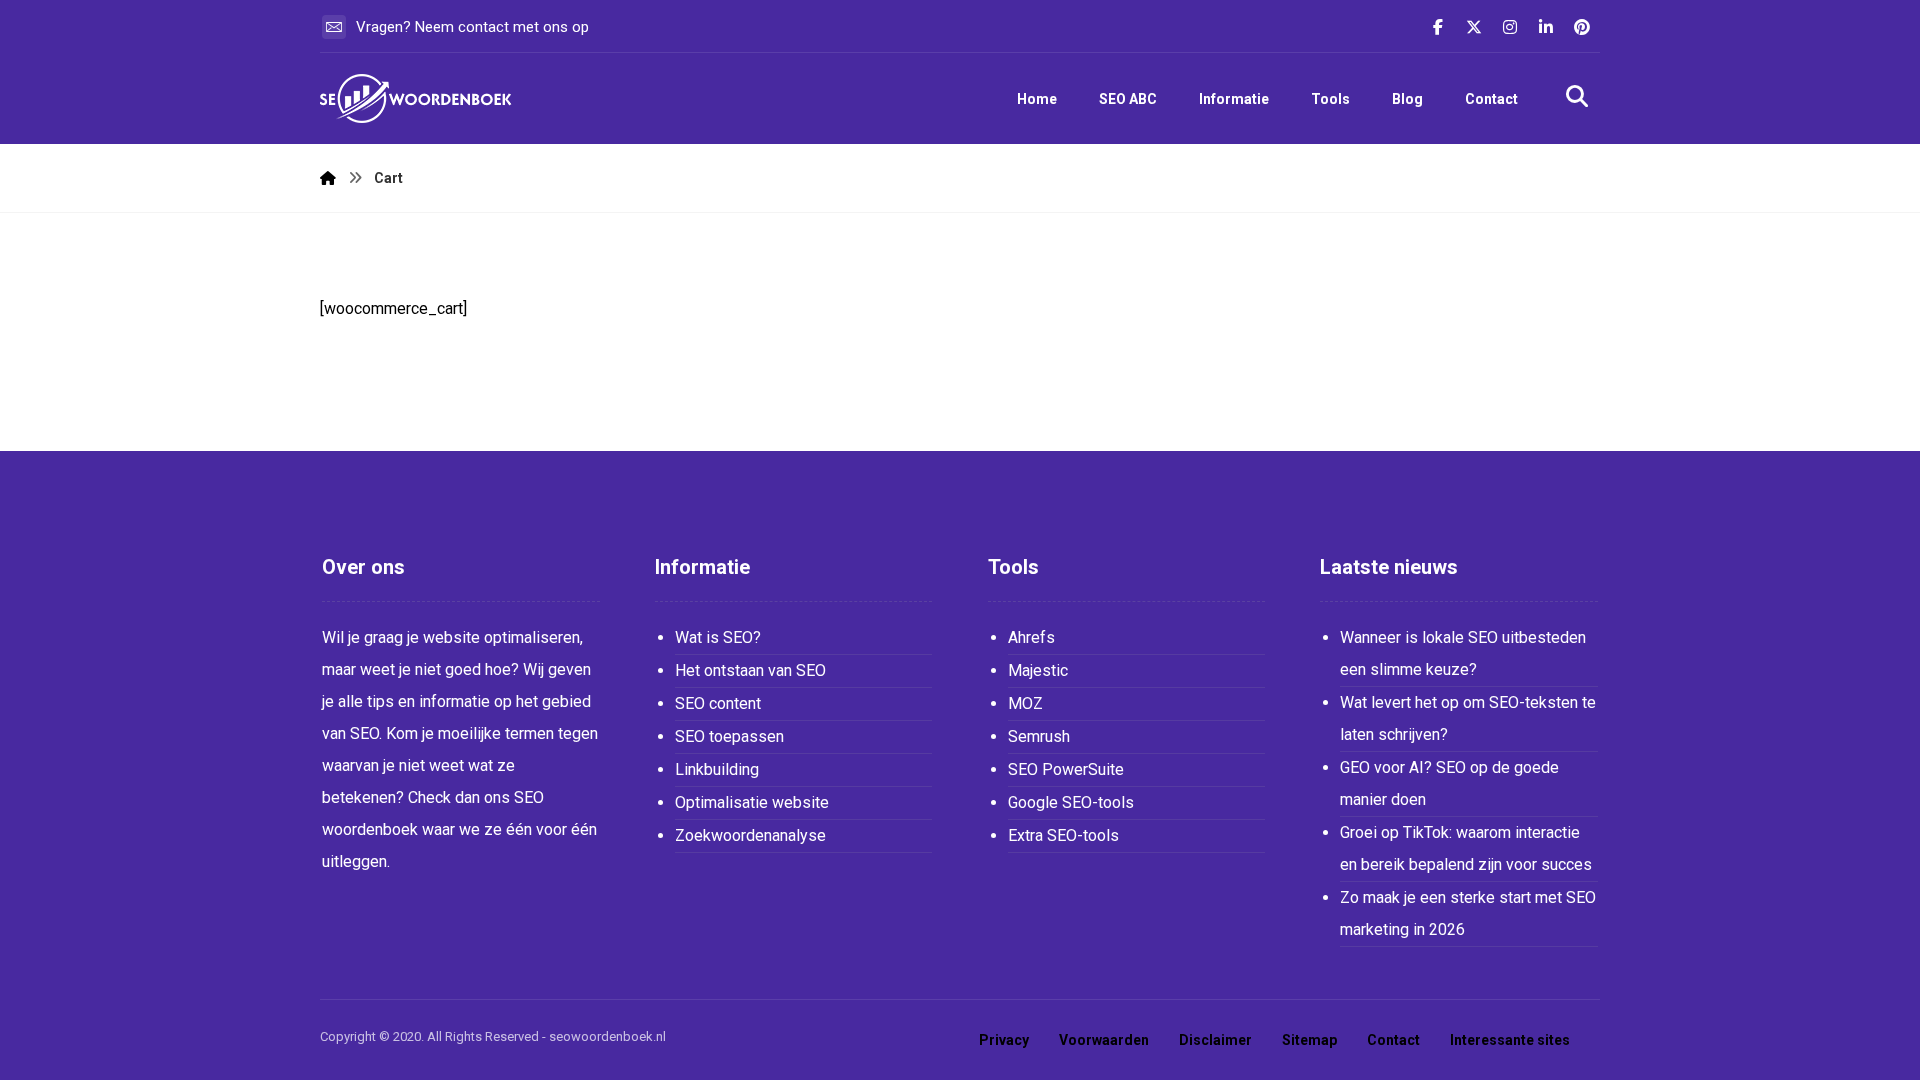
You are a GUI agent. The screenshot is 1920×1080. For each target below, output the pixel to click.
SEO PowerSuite (1066, 769)
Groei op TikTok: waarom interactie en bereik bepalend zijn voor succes (1466, 848)
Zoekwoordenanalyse (750, 835)
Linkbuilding (717, 769)
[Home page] (328, 178)
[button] (1438, 27)
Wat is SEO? (718, 637)
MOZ (1025, 703)
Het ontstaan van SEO (750, 670)
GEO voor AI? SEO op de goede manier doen (1449, 783)
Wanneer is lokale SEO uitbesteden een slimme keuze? (1463, 653)
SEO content (718, 703)
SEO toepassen (729, 736)
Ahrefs (1031, 637)
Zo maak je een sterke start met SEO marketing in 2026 (1468, 913)
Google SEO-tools (1071, 802)
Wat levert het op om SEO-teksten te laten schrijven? (1468, 718)
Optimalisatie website (752, 802)
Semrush (1039, 736)
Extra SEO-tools (1063, 835)
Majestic (1038, 670)
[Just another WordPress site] (420, 98)
